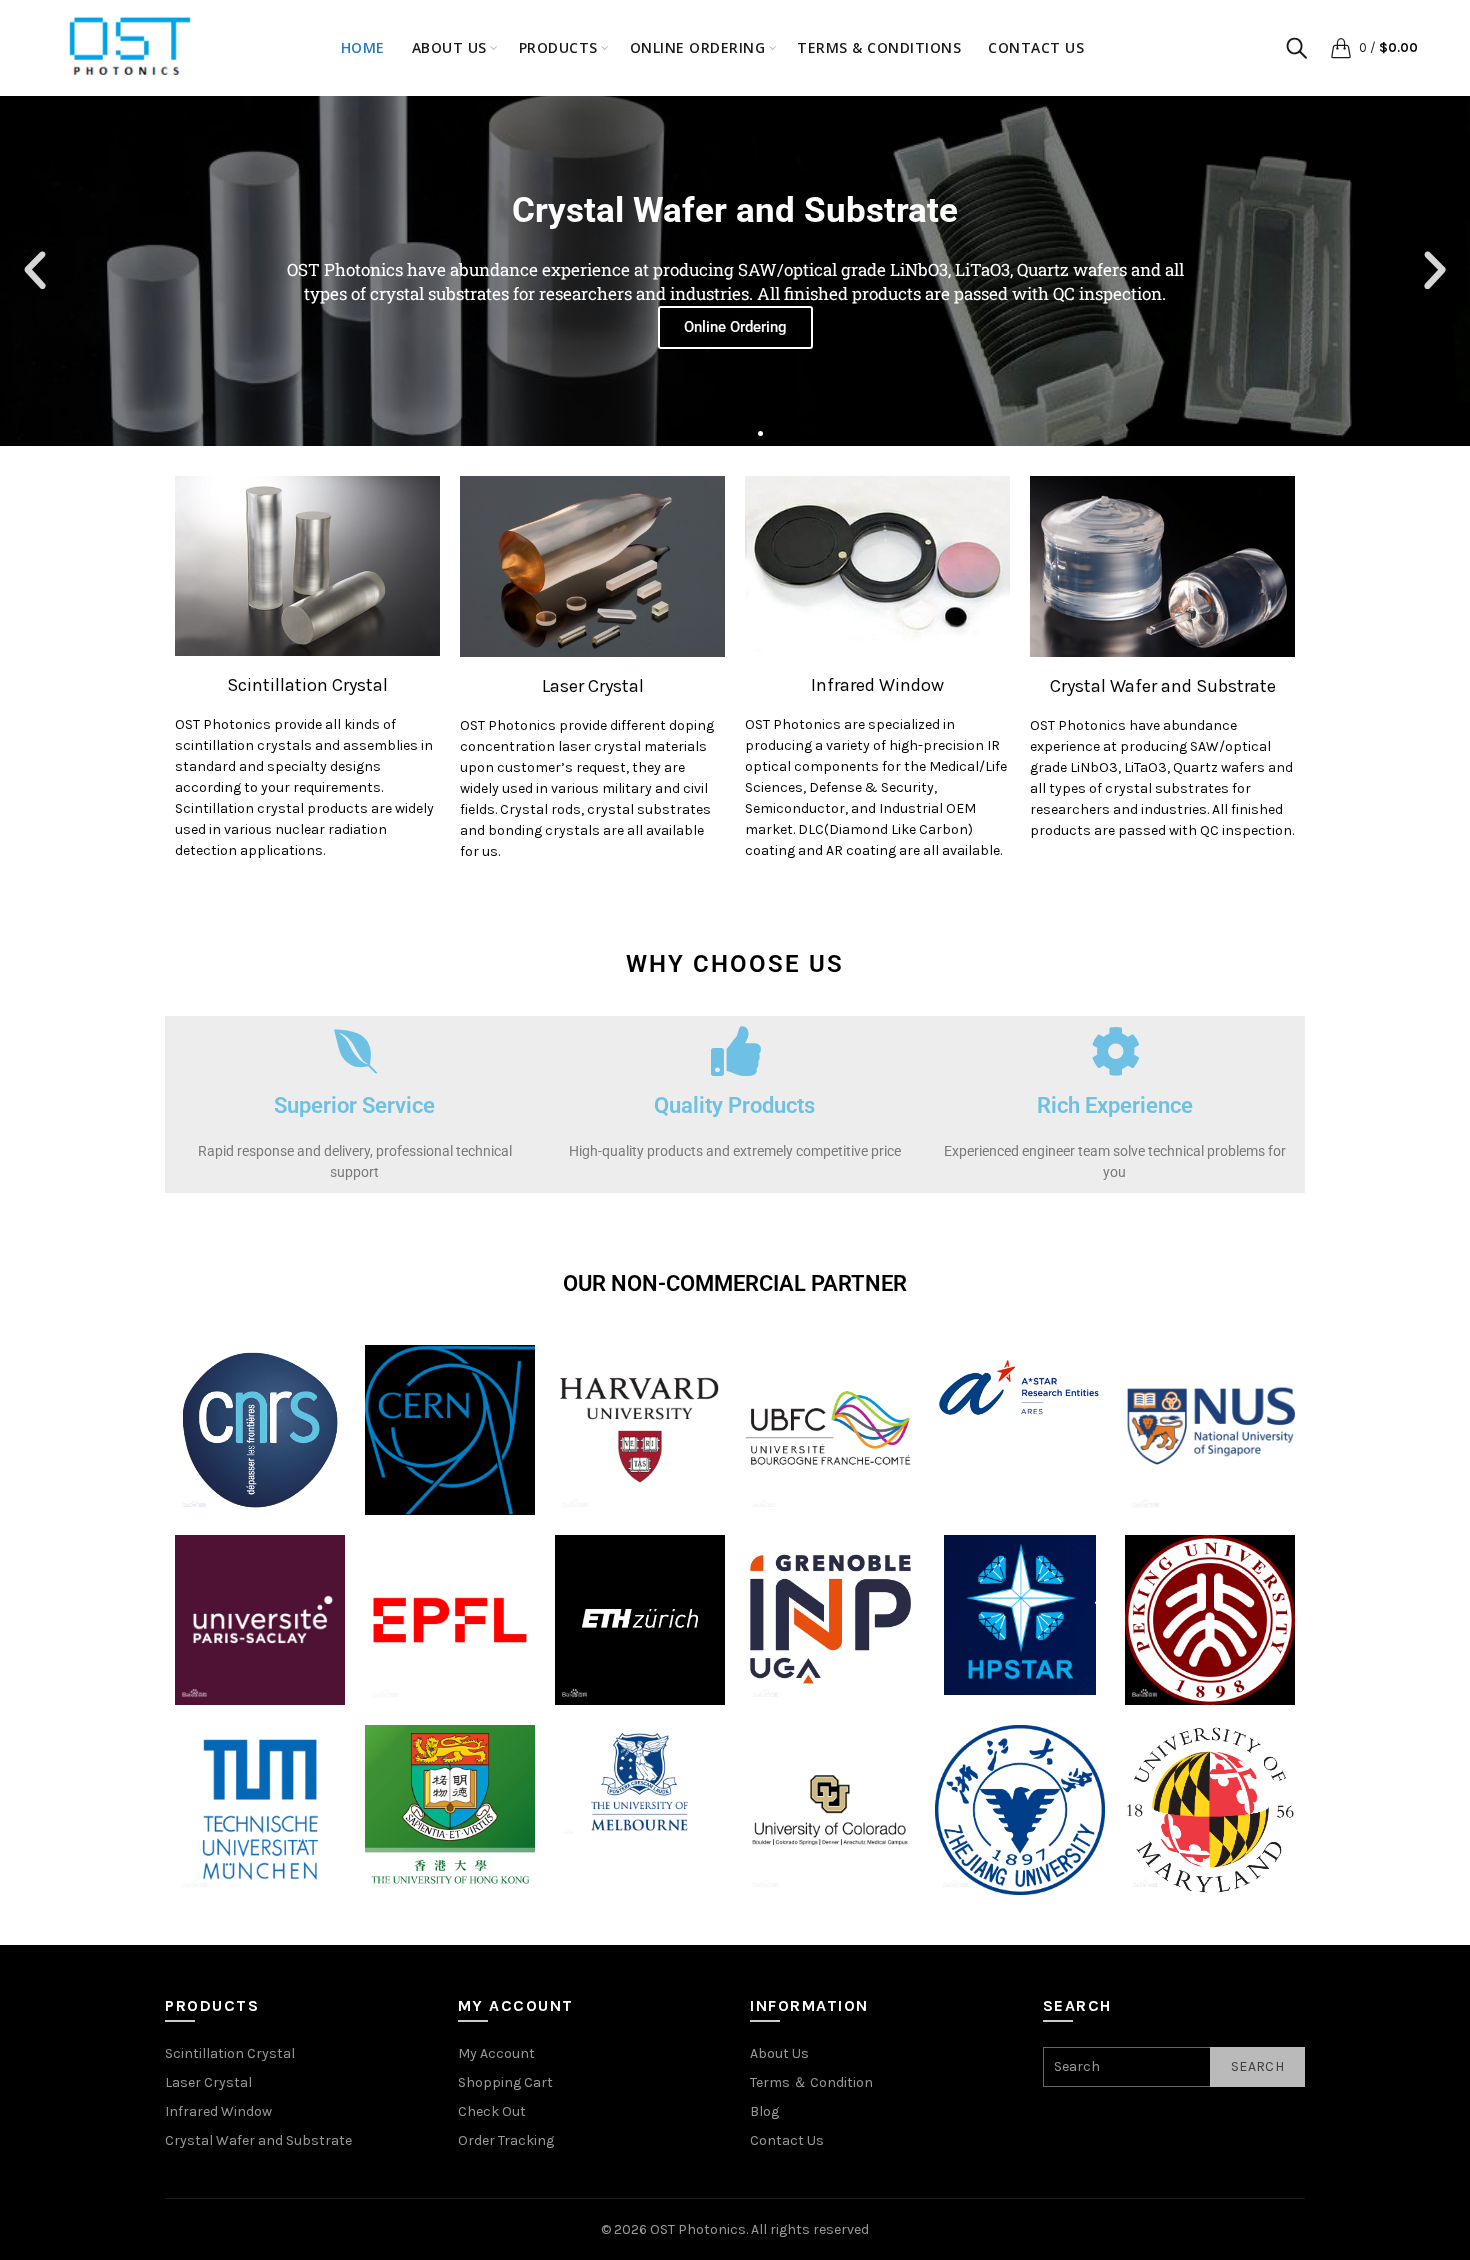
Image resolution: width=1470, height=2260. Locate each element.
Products (558, 47)
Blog (764, 2111)
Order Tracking (506, 2140)
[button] (35, 271)
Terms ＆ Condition (811, 2082)
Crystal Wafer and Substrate (1163, 686)
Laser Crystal (593, 686)
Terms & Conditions (879, 47)
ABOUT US (449, 47)
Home (363, 47)
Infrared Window (877, 685)
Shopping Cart (505, 2082)
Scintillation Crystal (307, 685)
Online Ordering (698, 47)
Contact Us (1036, 47)
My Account (496, 2053)
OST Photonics (698, 2229)
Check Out (492, 2111)
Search (1257, 2066)
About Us (779, 2053)
